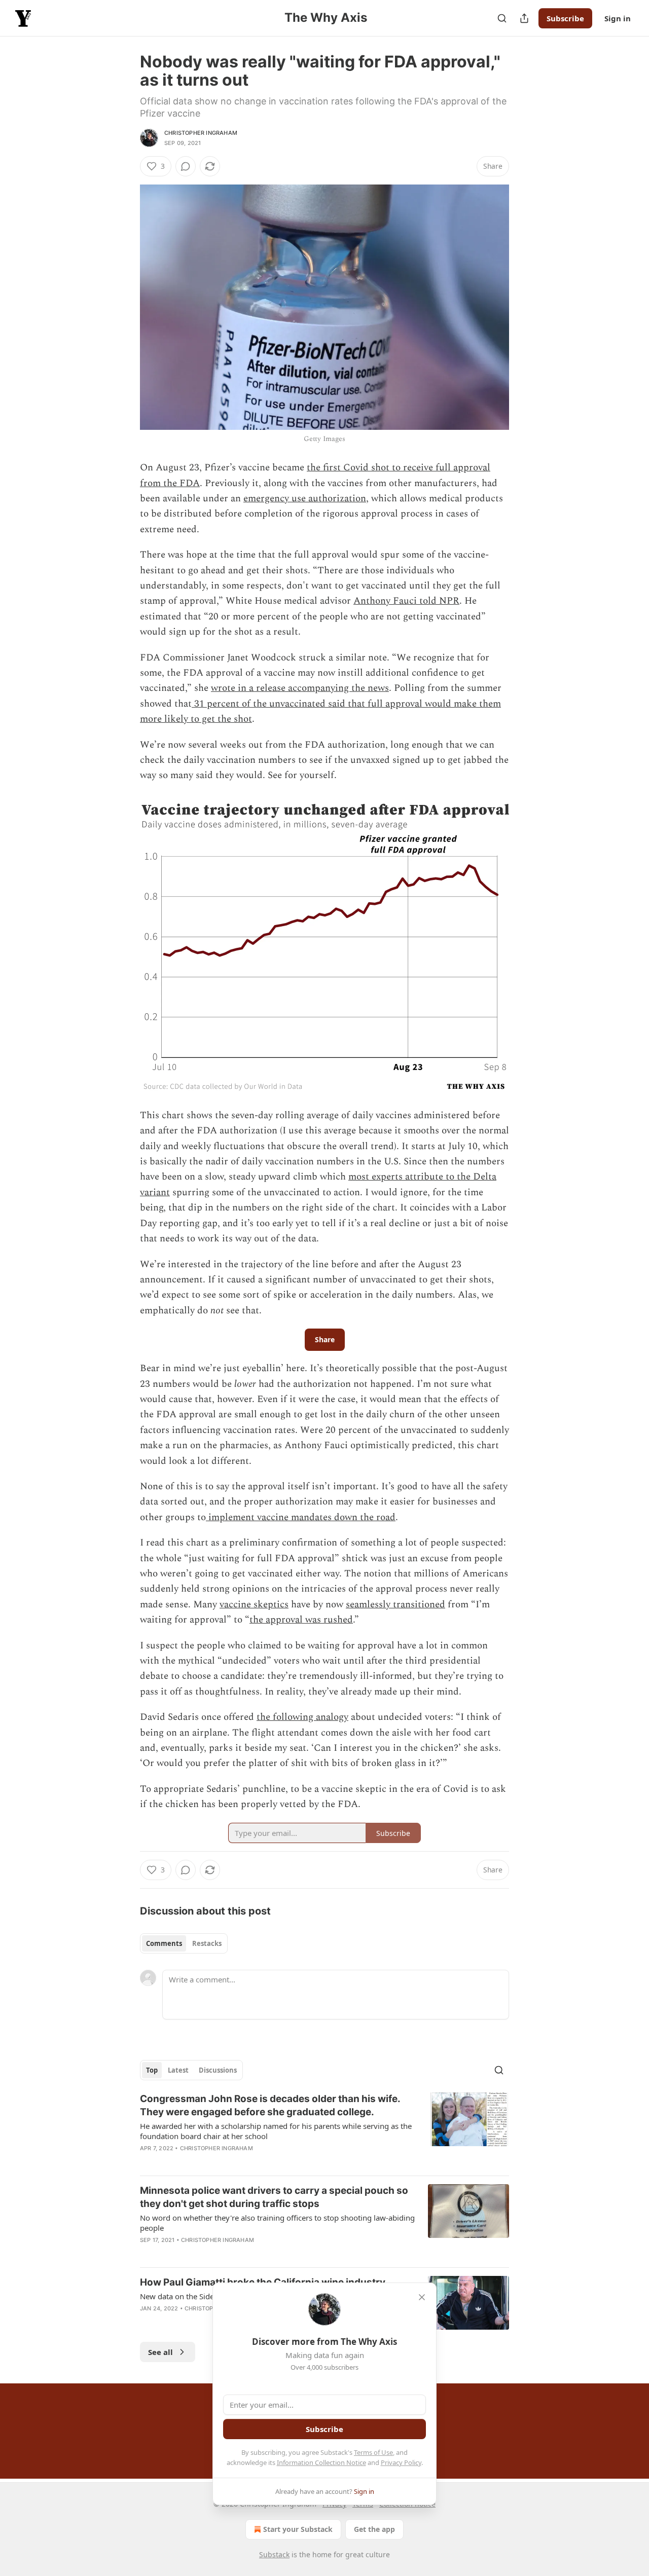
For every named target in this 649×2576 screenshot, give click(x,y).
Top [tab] (152, 2070)
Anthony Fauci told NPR (406, 601)
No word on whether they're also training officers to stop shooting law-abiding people (277, 2223)
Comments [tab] (164, 1943)
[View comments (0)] (186, 166)
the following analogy (302, 1717)
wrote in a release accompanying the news (300, 688)
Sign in (618, 18)
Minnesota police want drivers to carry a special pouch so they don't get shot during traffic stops (274, 2197)
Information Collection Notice (321, 2462)
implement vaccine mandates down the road (301, 1517)
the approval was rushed (301, 1620)
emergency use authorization (305, 499)
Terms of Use (373, 2452)
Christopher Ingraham (201, 133)
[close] (422, 2297)
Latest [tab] (178, 2070)
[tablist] (184, 1943)
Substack (274, 2554)
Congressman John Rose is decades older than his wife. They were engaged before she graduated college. (270, 2105)
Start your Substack (298, 2529)
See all (160, 2352)
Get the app (374, 2529)
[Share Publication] (524, 18)
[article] (324, 2130)
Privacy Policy (401, 2462)
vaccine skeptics (254, 1605)
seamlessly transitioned (395, 1605)
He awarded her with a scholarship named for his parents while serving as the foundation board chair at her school (276, 2131)
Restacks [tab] (207, 1943)
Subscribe (565, 18)
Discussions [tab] (218, 2070)
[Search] (502, 18)
